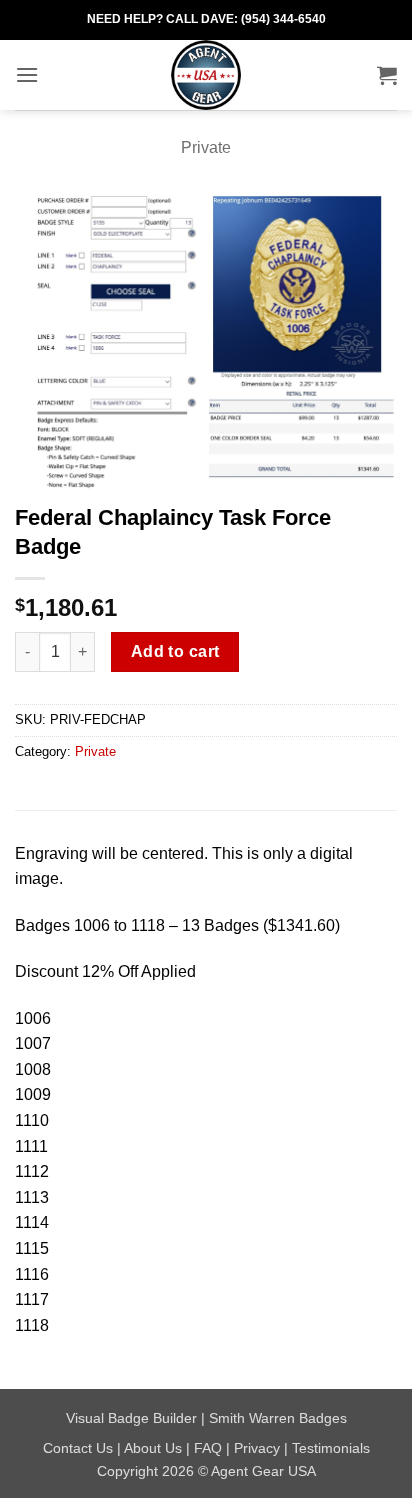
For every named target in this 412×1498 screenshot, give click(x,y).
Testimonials (331, 1448)
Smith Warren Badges (278, 1418)
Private (206, 147)
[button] (27, 74)
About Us (153, 1448)
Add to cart (175, 651)
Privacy (257, 1448)
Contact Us (78, 1448)
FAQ (208, 1448)
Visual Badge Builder (131, 1418)
